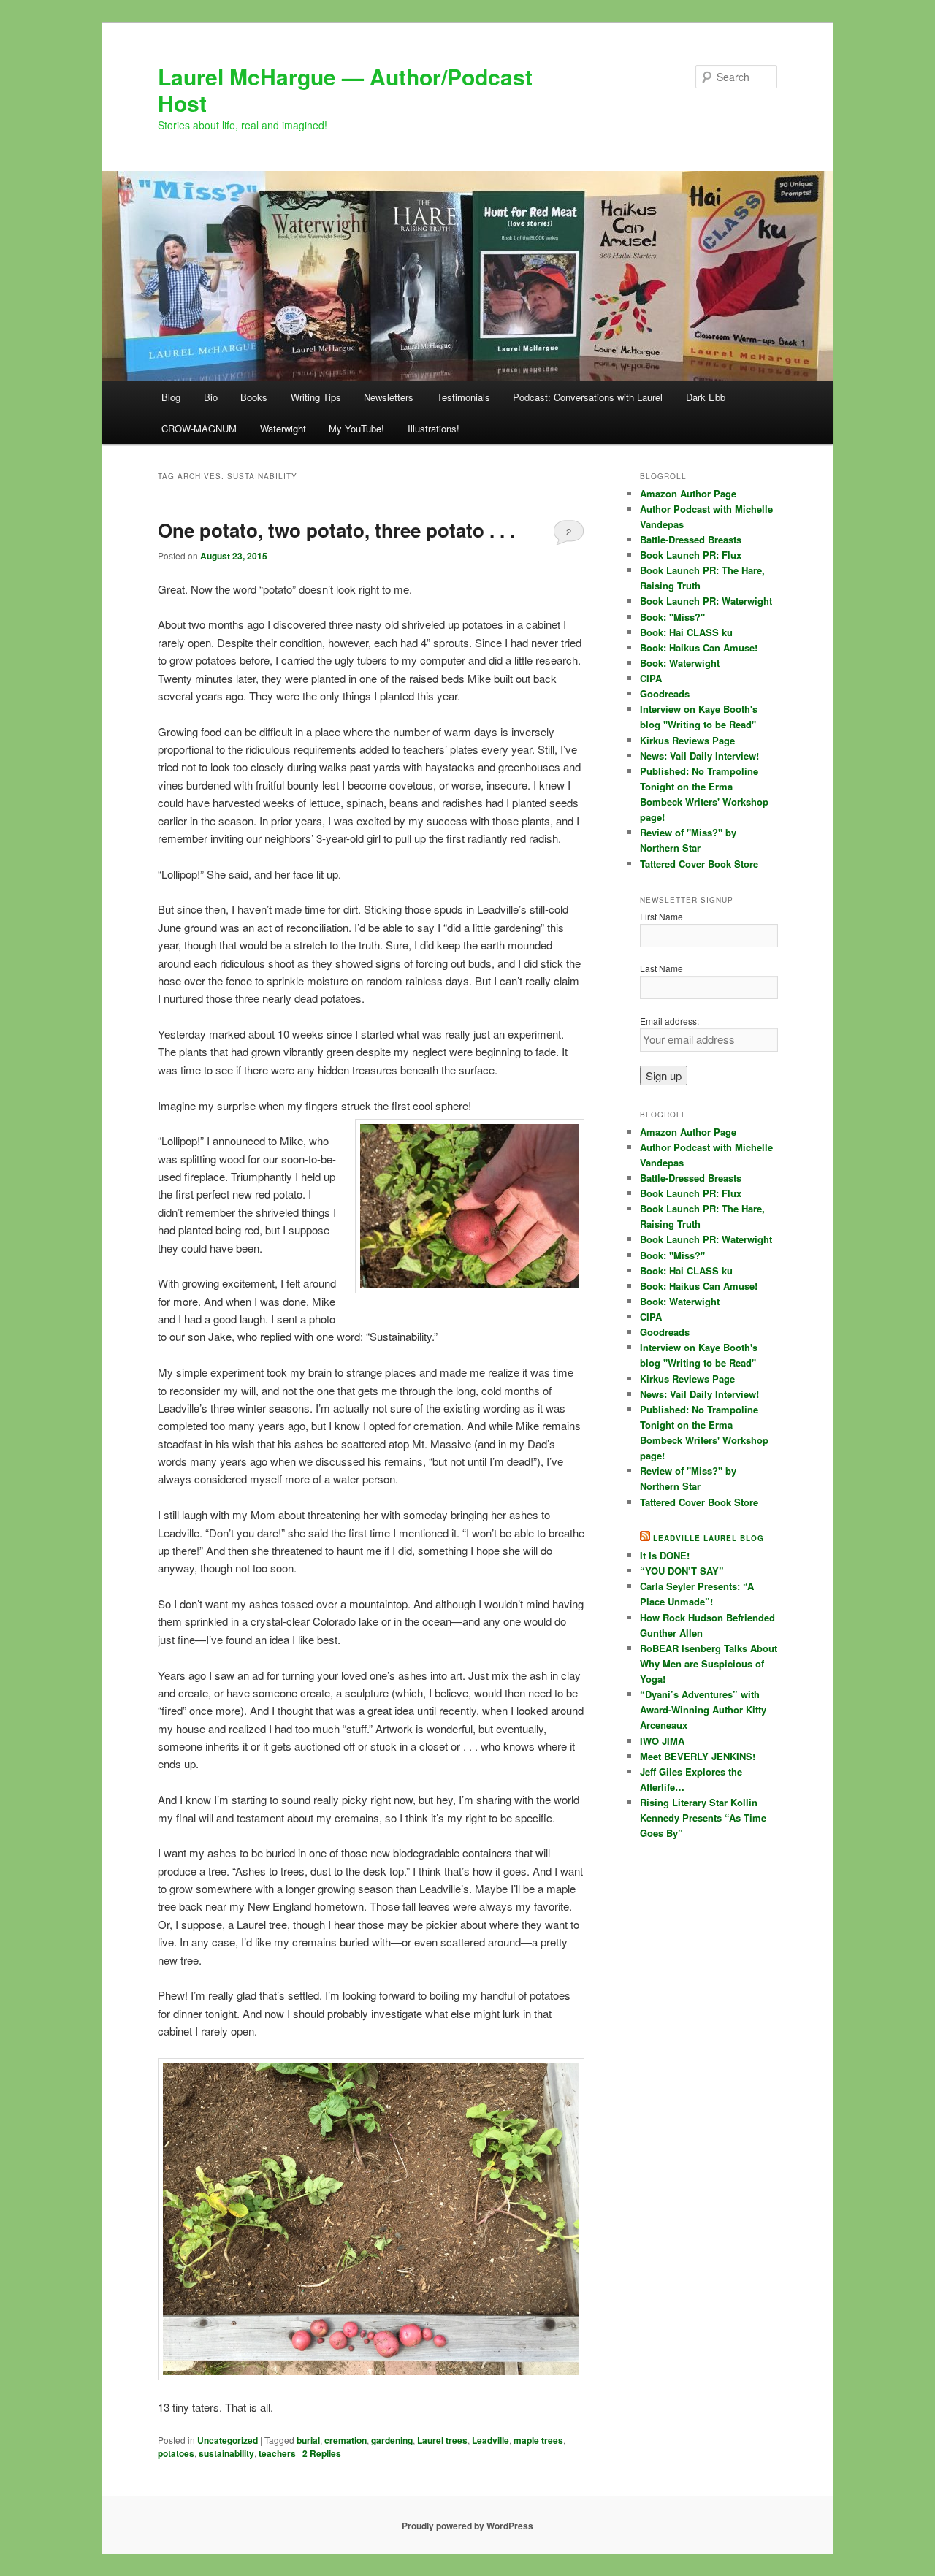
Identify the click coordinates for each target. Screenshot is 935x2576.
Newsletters (389, 397)
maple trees (538, 2440)
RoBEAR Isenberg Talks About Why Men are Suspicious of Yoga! (709, 1663)
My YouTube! (356, 428)
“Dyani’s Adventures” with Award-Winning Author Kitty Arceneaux (703, 1709)
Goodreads (665, 693)
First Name (661, 916)
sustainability (226, 2453)
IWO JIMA (662, 1741)
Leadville (491, 2440)
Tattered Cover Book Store (699, 864)
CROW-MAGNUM (199, 428)
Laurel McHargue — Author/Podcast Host (345, 89)
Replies (322, 2453)
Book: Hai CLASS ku (686, 632)
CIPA (651, 678)
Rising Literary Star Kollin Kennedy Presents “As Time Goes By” (703, 1818)
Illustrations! (434, 428)
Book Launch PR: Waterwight (706, 601)
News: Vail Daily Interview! (699, 756)
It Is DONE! (665, 1555)
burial (308, 2440)
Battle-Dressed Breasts (691, 539)
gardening (392, 2440)
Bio (211, 397)
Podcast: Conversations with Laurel (588, 397)
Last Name (661, 968)
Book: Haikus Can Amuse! (699, 647)
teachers (277, 2453)
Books (254, 397)
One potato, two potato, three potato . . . (336, 530)
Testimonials (463, 397)
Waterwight (283, 428)
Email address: (669, 1021)
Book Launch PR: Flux (691, 555)
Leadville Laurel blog (709, 1538)
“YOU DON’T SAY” (682, 1571)
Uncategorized (228, 2440)
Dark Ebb (706, 397)
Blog (171, 397)
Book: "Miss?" (672, 617)
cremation (346, 2440)
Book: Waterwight (680, 663)
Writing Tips (316, 397)
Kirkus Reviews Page (687, 740)
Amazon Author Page (688, 493)
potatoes (176, 2453)
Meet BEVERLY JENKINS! (698, 1756)
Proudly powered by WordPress (467, 2526)
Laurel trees (442, 2440)
